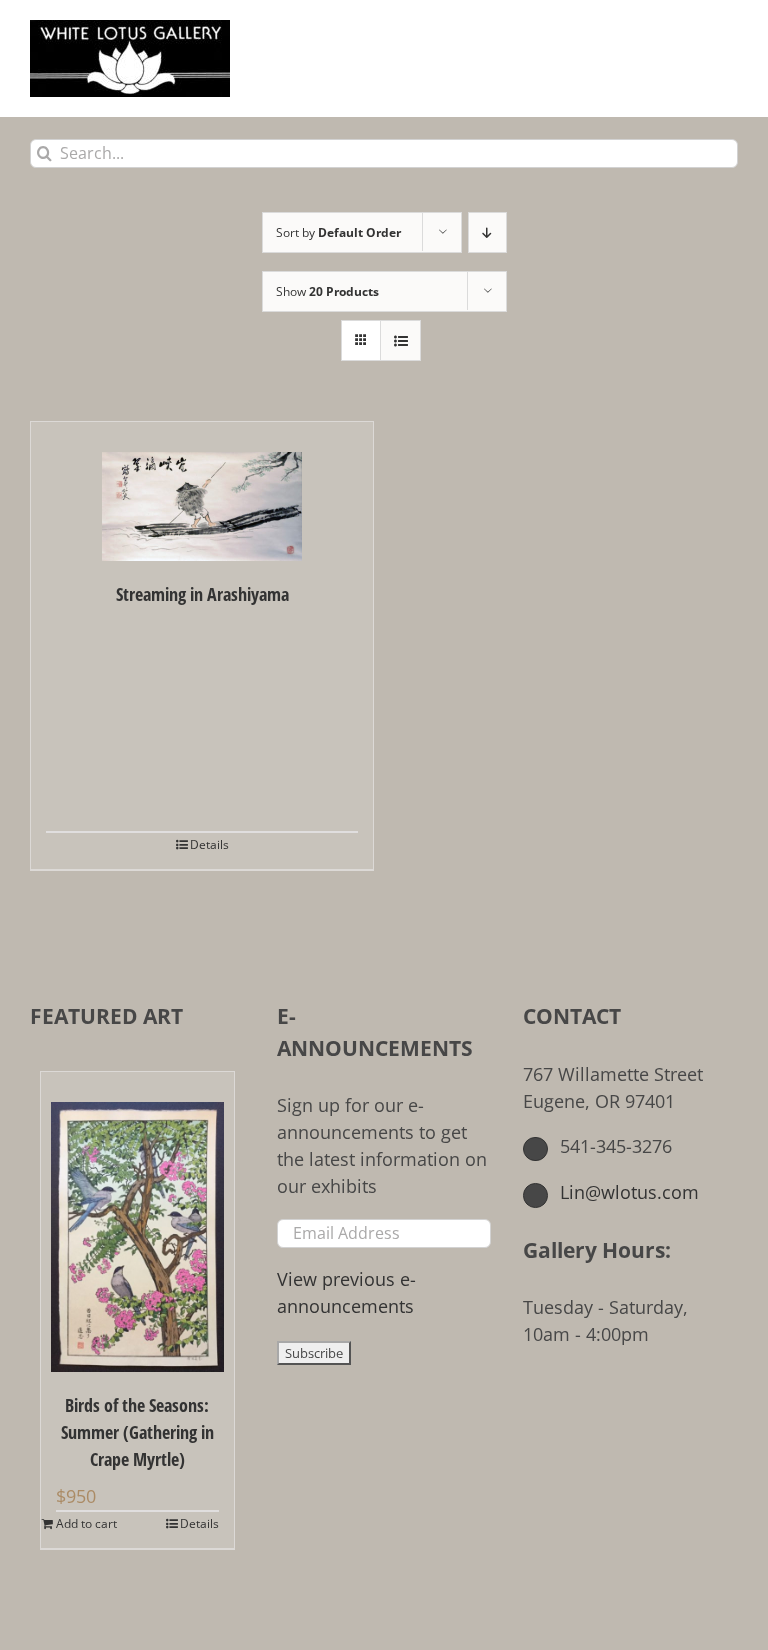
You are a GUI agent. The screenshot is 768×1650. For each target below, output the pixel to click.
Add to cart (86, 1523)
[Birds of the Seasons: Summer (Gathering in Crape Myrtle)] (137, 1222)
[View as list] (400, 340)
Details (209, 844)
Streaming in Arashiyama (202, 594)
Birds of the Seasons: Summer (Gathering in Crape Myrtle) (137, 1432)
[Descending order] (487, 232)
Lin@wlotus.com (627, 1192)
